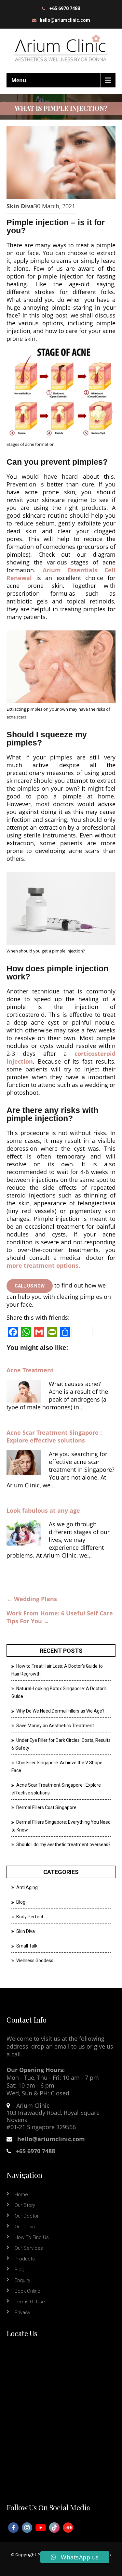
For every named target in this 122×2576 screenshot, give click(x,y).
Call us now (30, 1286)
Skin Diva (20, 206)
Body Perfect (30, 1917)
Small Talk (27, 1946)
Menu (19, 80)
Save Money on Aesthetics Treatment (55, 1726)
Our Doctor (27, 2216)
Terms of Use (30, 2302)
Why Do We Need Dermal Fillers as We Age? (60, 1711)
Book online (27, 2291)
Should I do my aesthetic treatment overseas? (63, 1845)
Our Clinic (25, 2227)
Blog (21, 1902)
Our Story (25, 2205)
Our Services (29, 2248)
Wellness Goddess (35, 1961)
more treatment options (42, 1265)
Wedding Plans (32, 1599)
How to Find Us (32, 2237)
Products (25, 2259)
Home (21, 2194)
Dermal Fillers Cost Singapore (46, 1807)
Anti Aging (27, 1887)
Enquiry (22, 2280)
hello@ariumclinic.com (65, 20)
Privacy (22, 2312)
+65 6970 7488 (65, 8)
